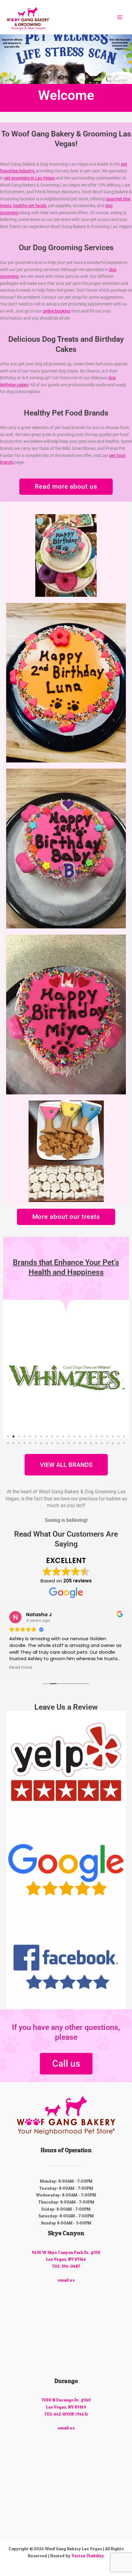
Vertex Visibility (88, 2556)
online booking (56, 311)
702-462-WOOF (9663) (66, 2414)
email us (66, 2280)
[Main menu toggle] (120, 17)
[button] (7, 58)
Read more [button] (25, 1668)
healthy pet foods (30, 206)
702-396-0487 (66, 2266)
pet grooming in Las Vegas (30, 178)
